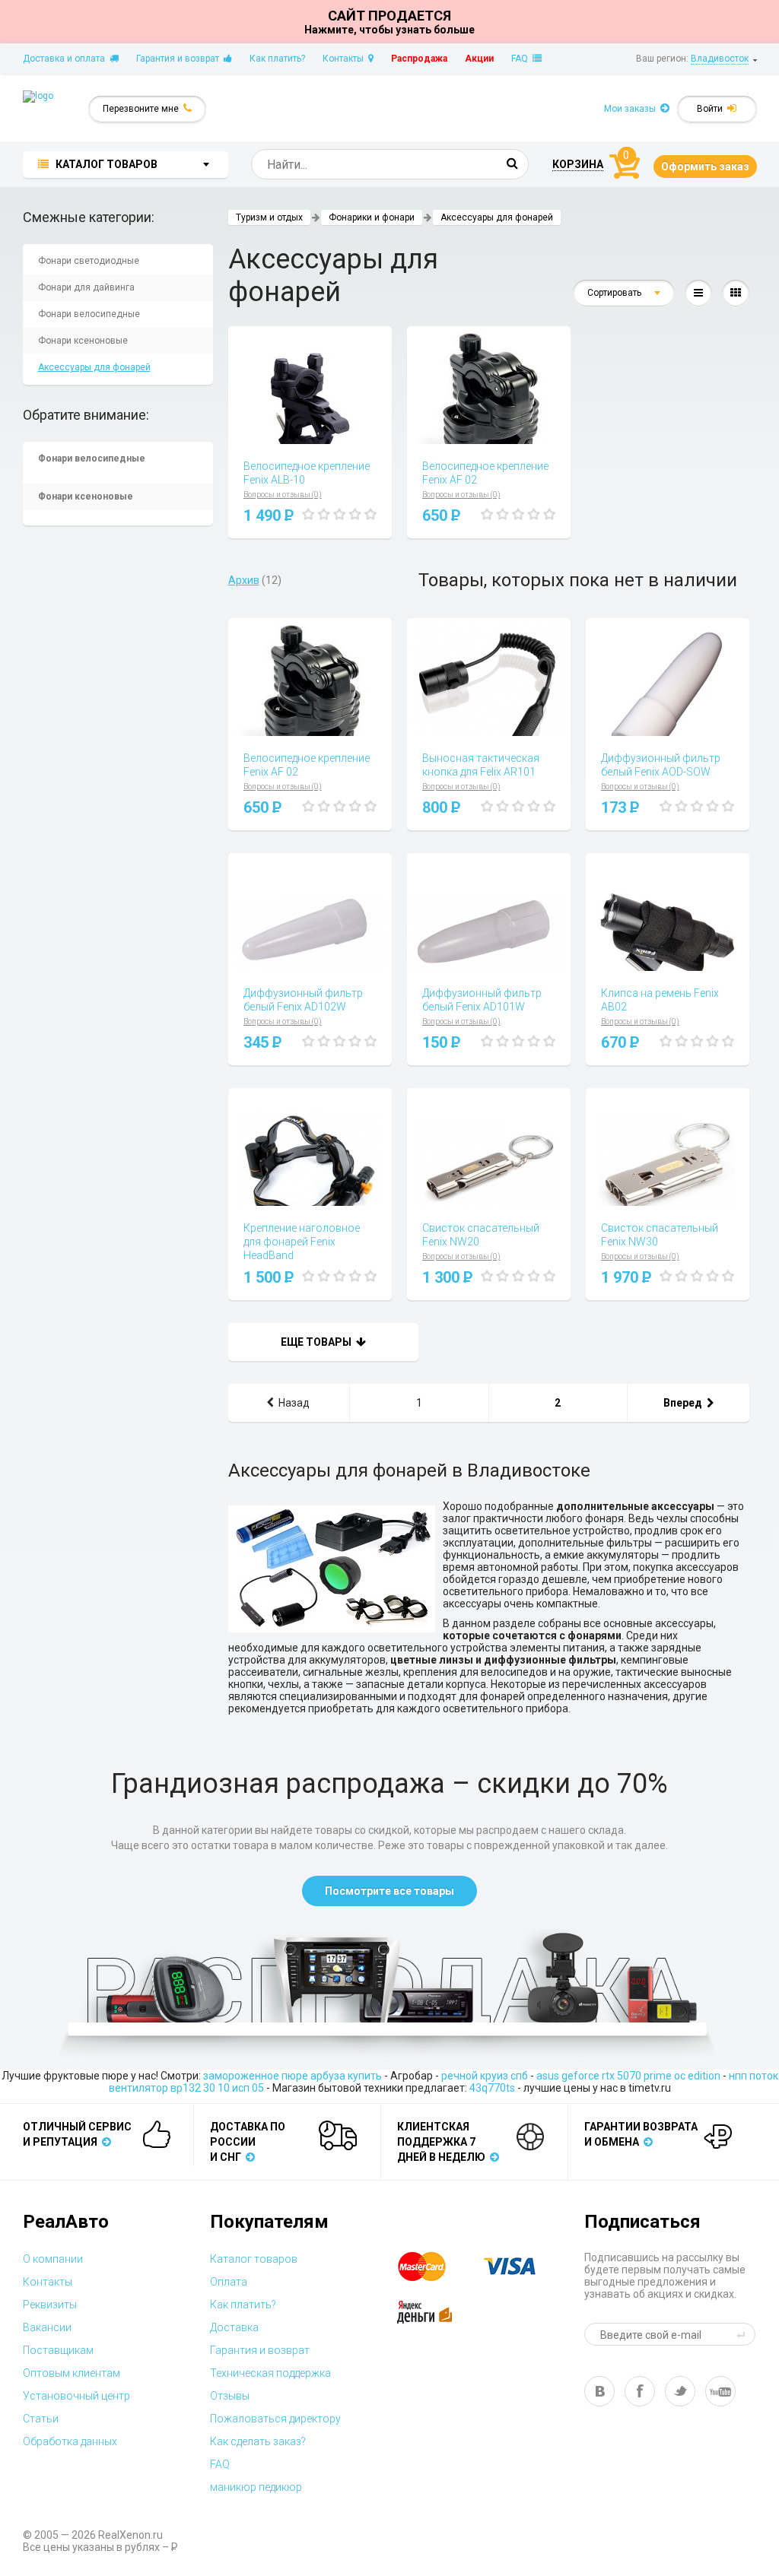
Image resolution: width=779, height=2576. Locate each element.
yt (720, 2391)
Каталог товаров (254, 2259)
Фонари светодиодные (89, 261)
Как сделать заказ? (258, 2441)
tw (680, 2391)
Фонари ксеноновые (83, 341)
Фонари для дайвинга (86, 287)
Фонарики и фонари (372, 217)
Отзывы (230, 2396)
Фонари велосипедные (89, 314)
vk (599, 2391)
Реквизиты (50, 2305)
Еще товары (318, 1342)
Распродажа (419, 59)
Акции (479, 59)
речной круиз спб (485, 2076)
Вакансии (47, 2327)
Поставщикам (58, 2350)
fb (640, 2391)
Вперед (685, 1403)
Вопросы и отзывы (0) (283, 495)
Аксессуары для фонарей (94, 367)
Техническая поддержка (270, 2373)
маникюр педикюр (256, 2487)
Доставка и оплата (66, 59)
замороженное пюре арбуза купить (293, 2076)
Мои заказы (632, 109)
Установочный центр (76, 2396)
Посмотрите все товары (389, 1891)
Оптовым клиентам (72, 2373)
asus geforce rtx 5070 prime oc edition (628, 2076)
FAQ (522, 59)
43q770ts (492, 2088)
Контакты (345, 59)
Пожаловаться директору (275, 2419)
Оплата (229, 2282)
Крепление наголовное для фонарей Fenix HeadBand (302, 1242)
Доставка (234, 2327)
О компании (53, 2259)
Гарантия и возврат (180, 59)
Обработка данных (70, 2441)
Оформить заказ (705, 167)
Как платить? (277, 59)
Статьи (41, 2419)
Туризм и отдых (269, 217)
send (743, 2334)
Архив (244, 580)
